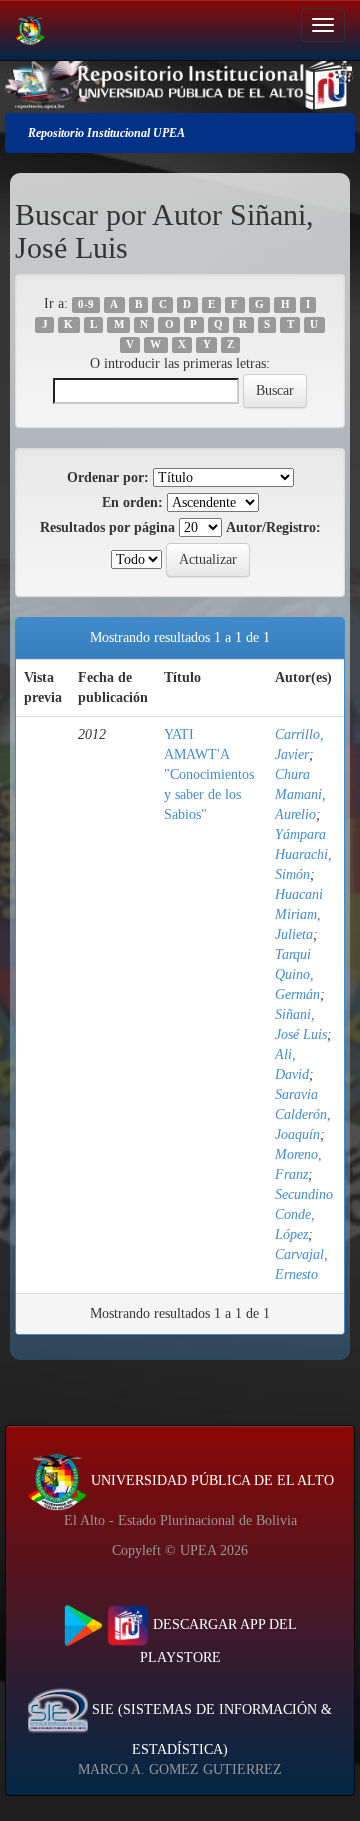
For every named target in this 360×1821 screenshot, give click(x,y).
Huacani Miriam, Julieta (299, 914)
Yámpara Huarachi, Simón (303, 854)
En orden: (132, 502)
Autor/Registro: (273, 527)
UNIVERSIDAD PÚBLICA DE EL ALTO (210, 1480)
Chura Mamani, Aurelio (300, 794)
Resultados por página (107, 527)
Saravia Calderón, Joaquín (303, 1114)
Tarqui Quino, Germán (297, 974)
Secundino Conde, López (304, 1214)
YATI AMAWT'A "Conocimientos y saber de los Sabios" (209, 774)
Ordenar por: (108, 477)
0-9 (86, 304)
